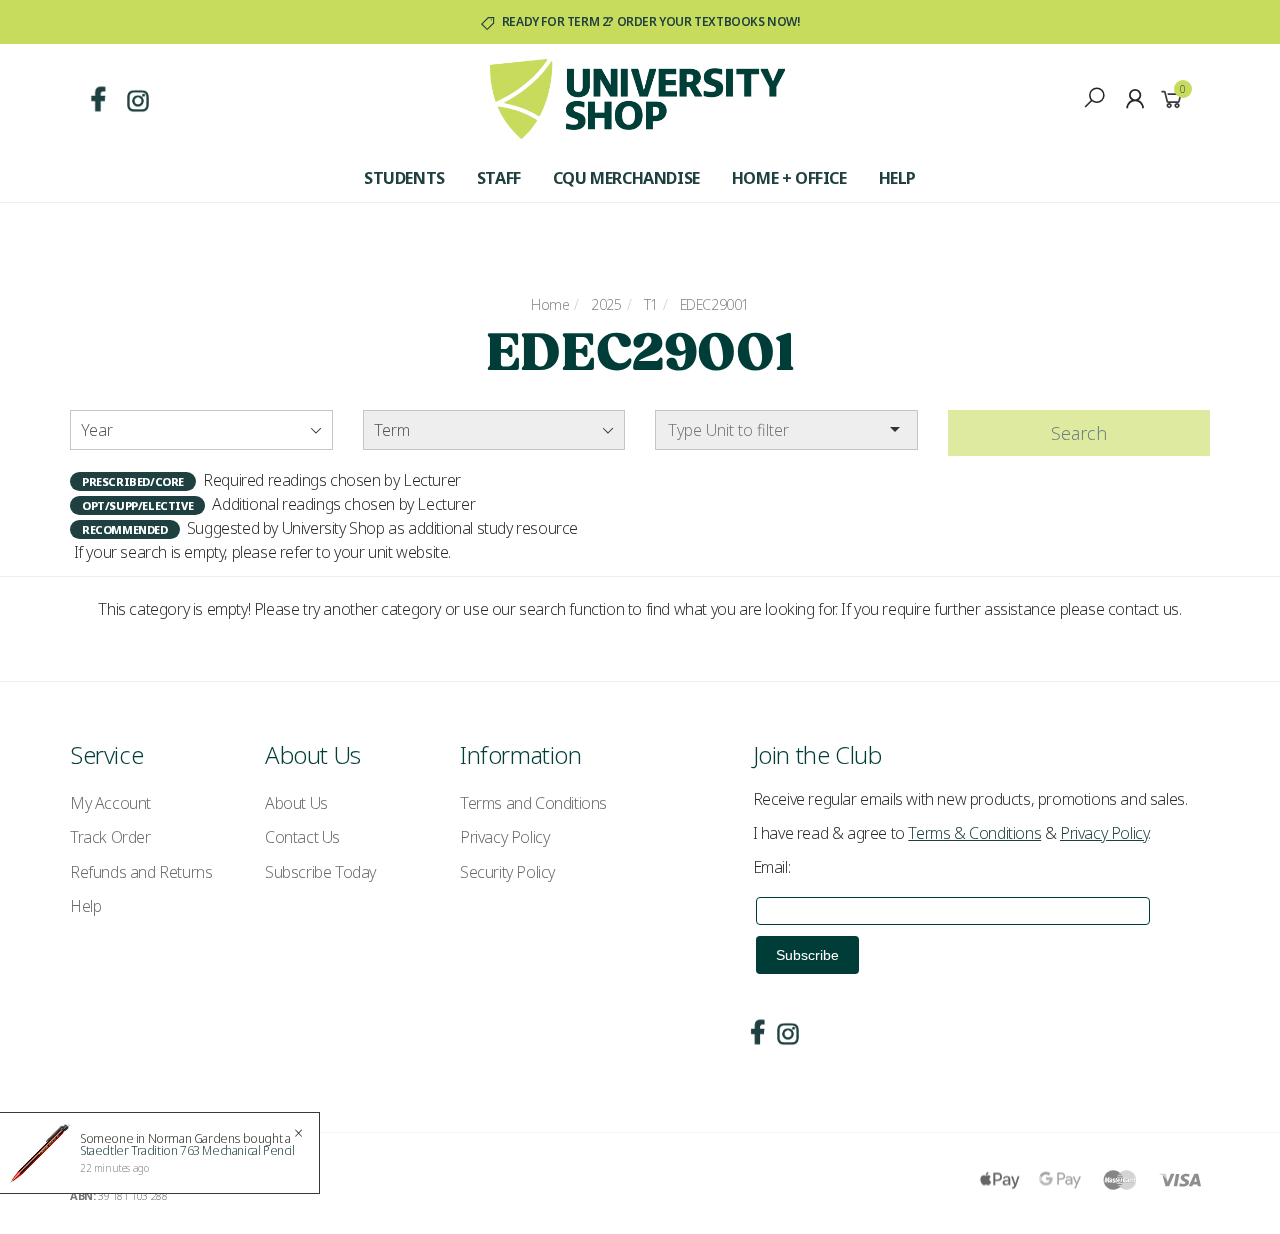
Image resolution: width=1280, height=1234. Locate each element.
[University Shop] (637, 97)
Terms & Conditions (974, 833)
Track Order (110, 837)
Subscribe (807, 955)
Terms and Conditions (533, 803)
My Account (110, 803)
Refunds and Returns (141, 872)
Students (404, 178)
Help (897, 178)
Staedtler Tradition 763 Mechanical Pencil (187, 1150)
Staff (499, 178)
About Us (296, 803)
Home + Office (789, 178)
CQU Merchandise (626, 178)
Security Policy (507, 872)
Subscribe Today (320, 872)
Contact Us (302, 837)
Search (1079, 433)
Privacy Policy (504, 837)
